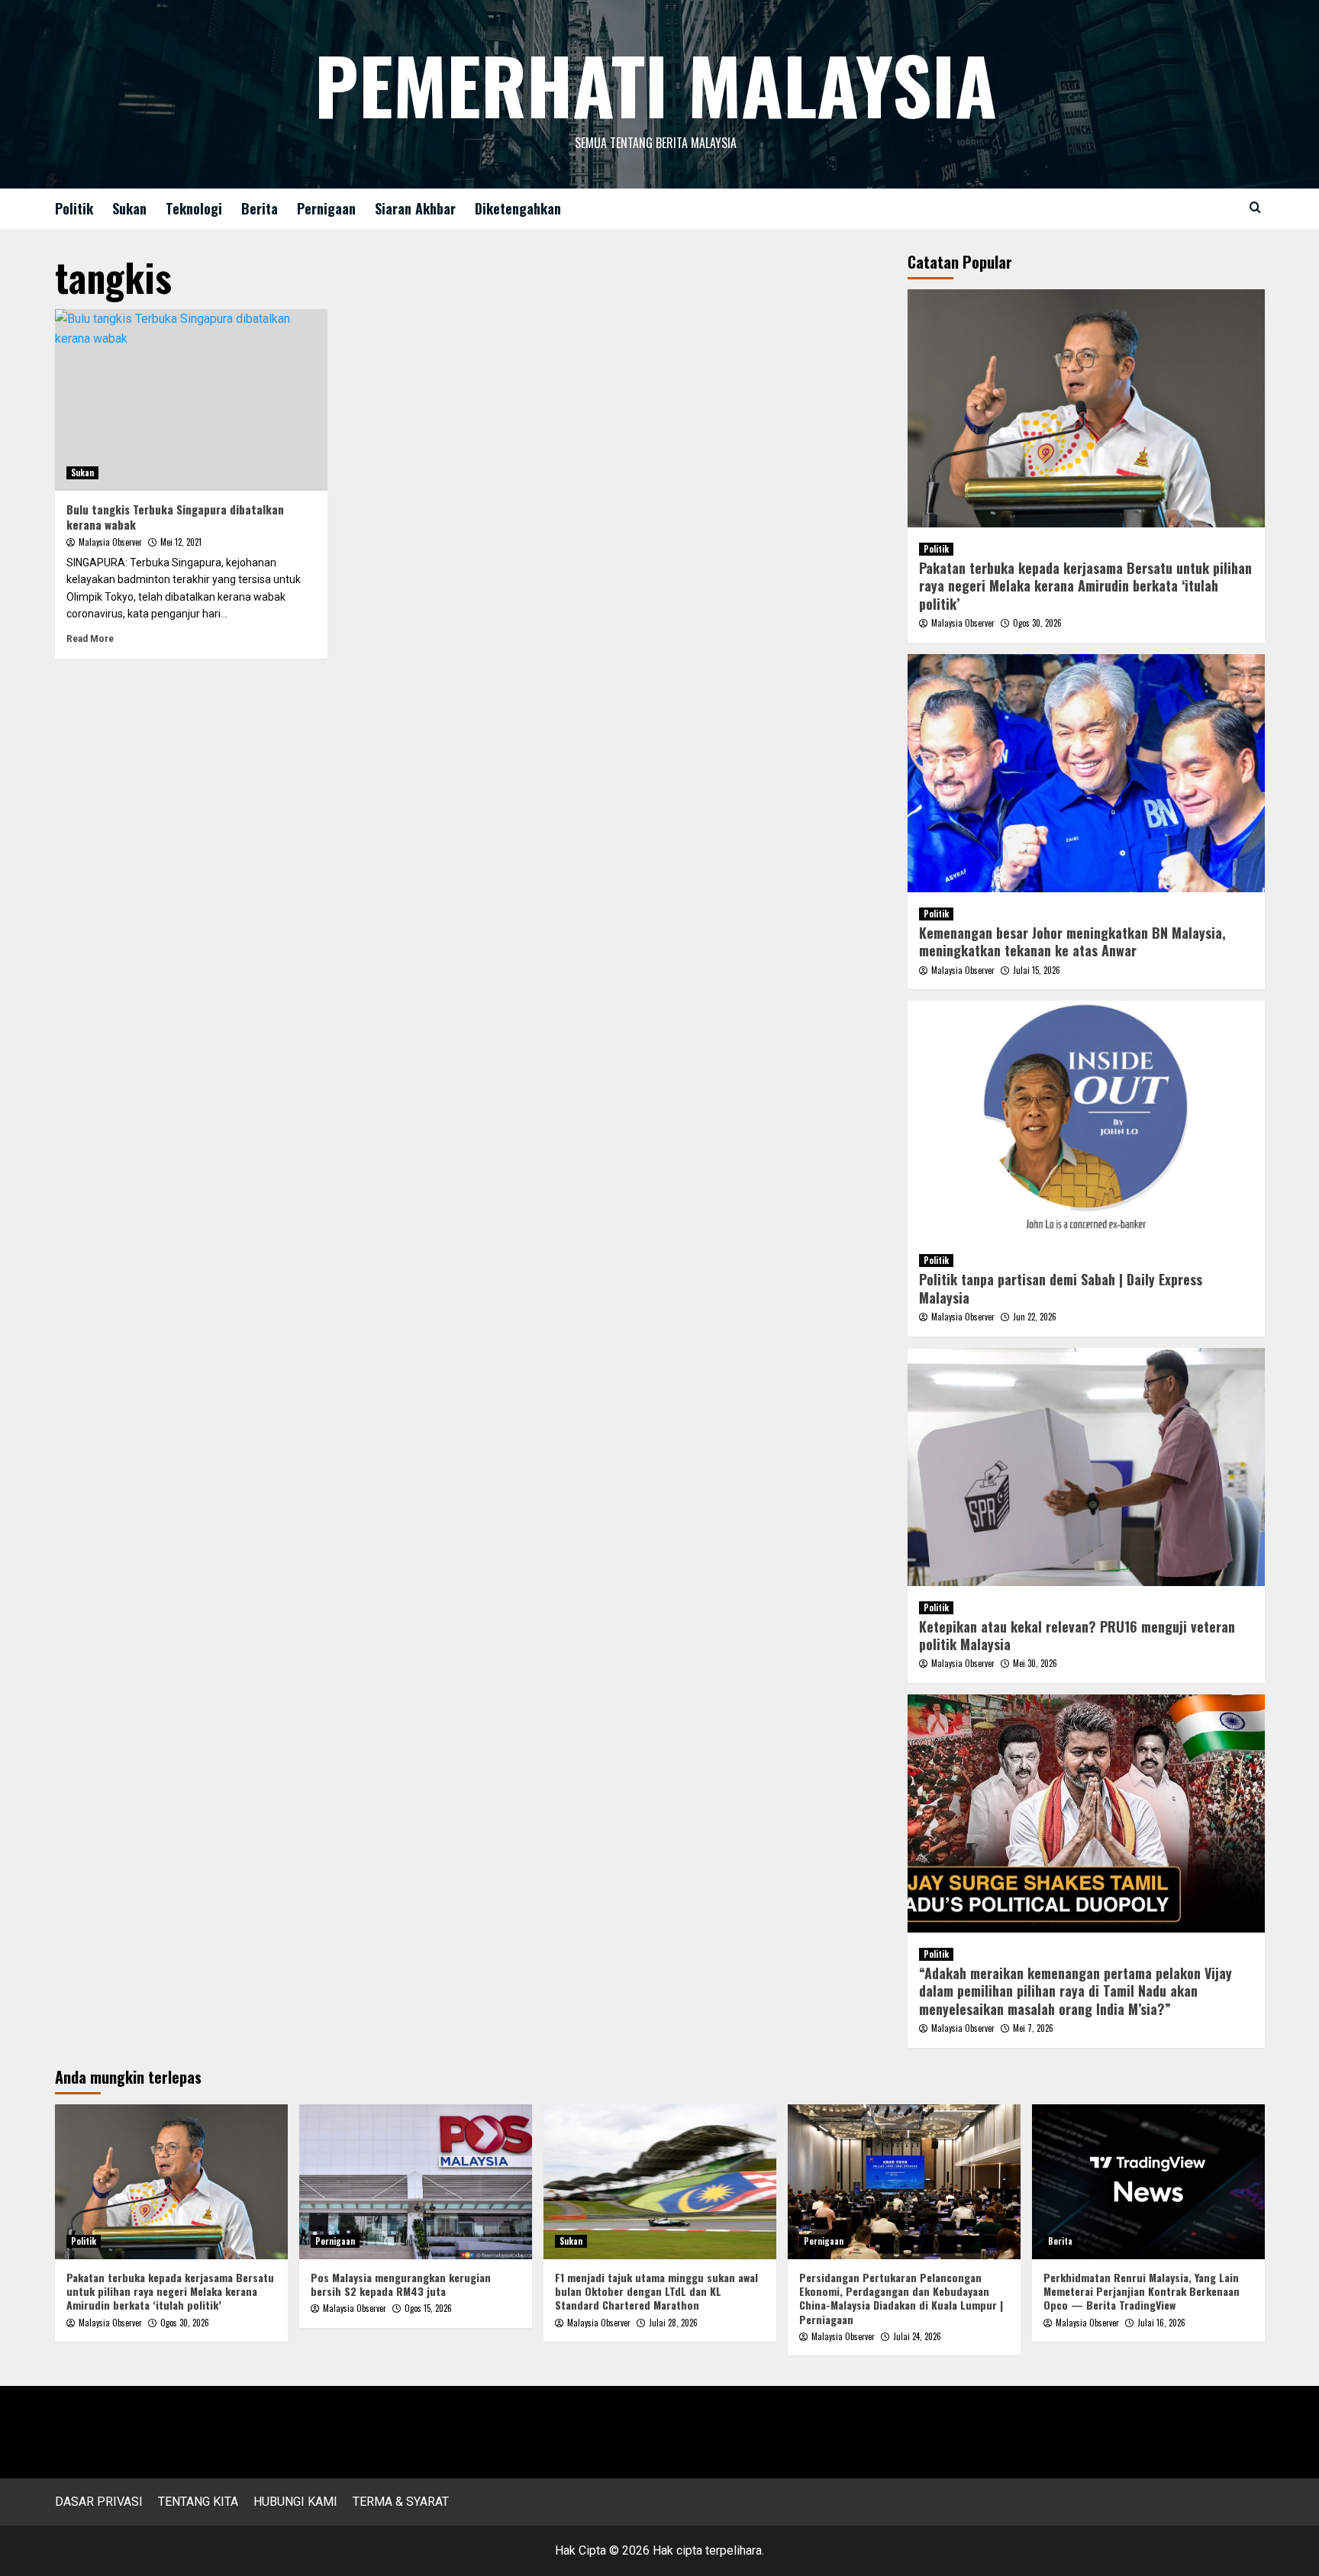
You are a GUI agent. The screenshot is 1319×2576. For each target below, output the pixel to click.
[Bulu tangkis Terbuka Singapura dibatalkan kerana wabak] (191, 400)
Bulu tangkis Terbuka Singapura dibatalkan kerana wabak (175, 517)
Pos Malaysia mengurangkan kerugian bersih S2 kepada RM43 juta (401, 2284)
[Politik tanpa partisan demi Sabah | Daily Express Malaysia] (1086, 1120)
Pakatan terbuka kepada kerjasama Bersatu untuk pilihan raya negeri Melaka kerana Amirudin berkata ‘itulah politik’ (1085, 586)
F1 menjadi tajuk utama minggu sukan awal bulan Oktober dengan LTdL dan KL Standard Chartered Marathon (656, 2291)
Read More (90, 639)
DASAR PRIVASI (99, 2502)
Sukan (129, 208)
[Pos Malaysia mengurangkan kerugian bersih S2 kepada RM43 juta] (416, 2182)
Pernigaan (326, 208)
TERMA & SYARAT (401, 2502)
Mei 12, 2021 (181, 542)
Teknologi (194, 208)
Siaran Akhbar (415, 208)
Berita (260, 208)
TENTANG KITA (198, 2502)
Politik (74, 208)
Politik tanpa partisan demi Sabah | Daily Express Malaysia (1061, 1288)
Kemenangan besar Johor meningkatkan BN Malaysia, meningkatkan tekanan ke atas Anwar (1072, 941)
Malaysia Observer (110, 542)
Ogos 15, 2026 (428, 2308)
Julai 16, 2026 (1161, 2323)
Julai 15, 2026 (1037, 970)
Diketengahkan (518, 208)
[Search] (1255, 207)
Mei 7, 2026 (1033, 2028)
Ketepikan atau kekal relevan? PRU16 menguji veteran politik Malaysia (1077, 1635)
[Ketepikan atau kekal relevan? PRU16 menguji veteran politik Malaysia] (1086, 1467)
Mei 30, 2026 (1035, 1663)
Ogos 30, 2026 (1037, 623)
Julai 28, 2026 (673, 2323)
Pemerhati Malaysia (656, 84)
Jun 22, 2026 (1035, 1317)
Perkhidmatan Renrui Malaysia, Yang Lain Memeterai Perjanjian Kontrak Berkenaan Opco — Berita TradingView (1142, 2291)
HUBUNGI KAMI (295, 2502)
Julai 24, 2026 (917, 2336)
